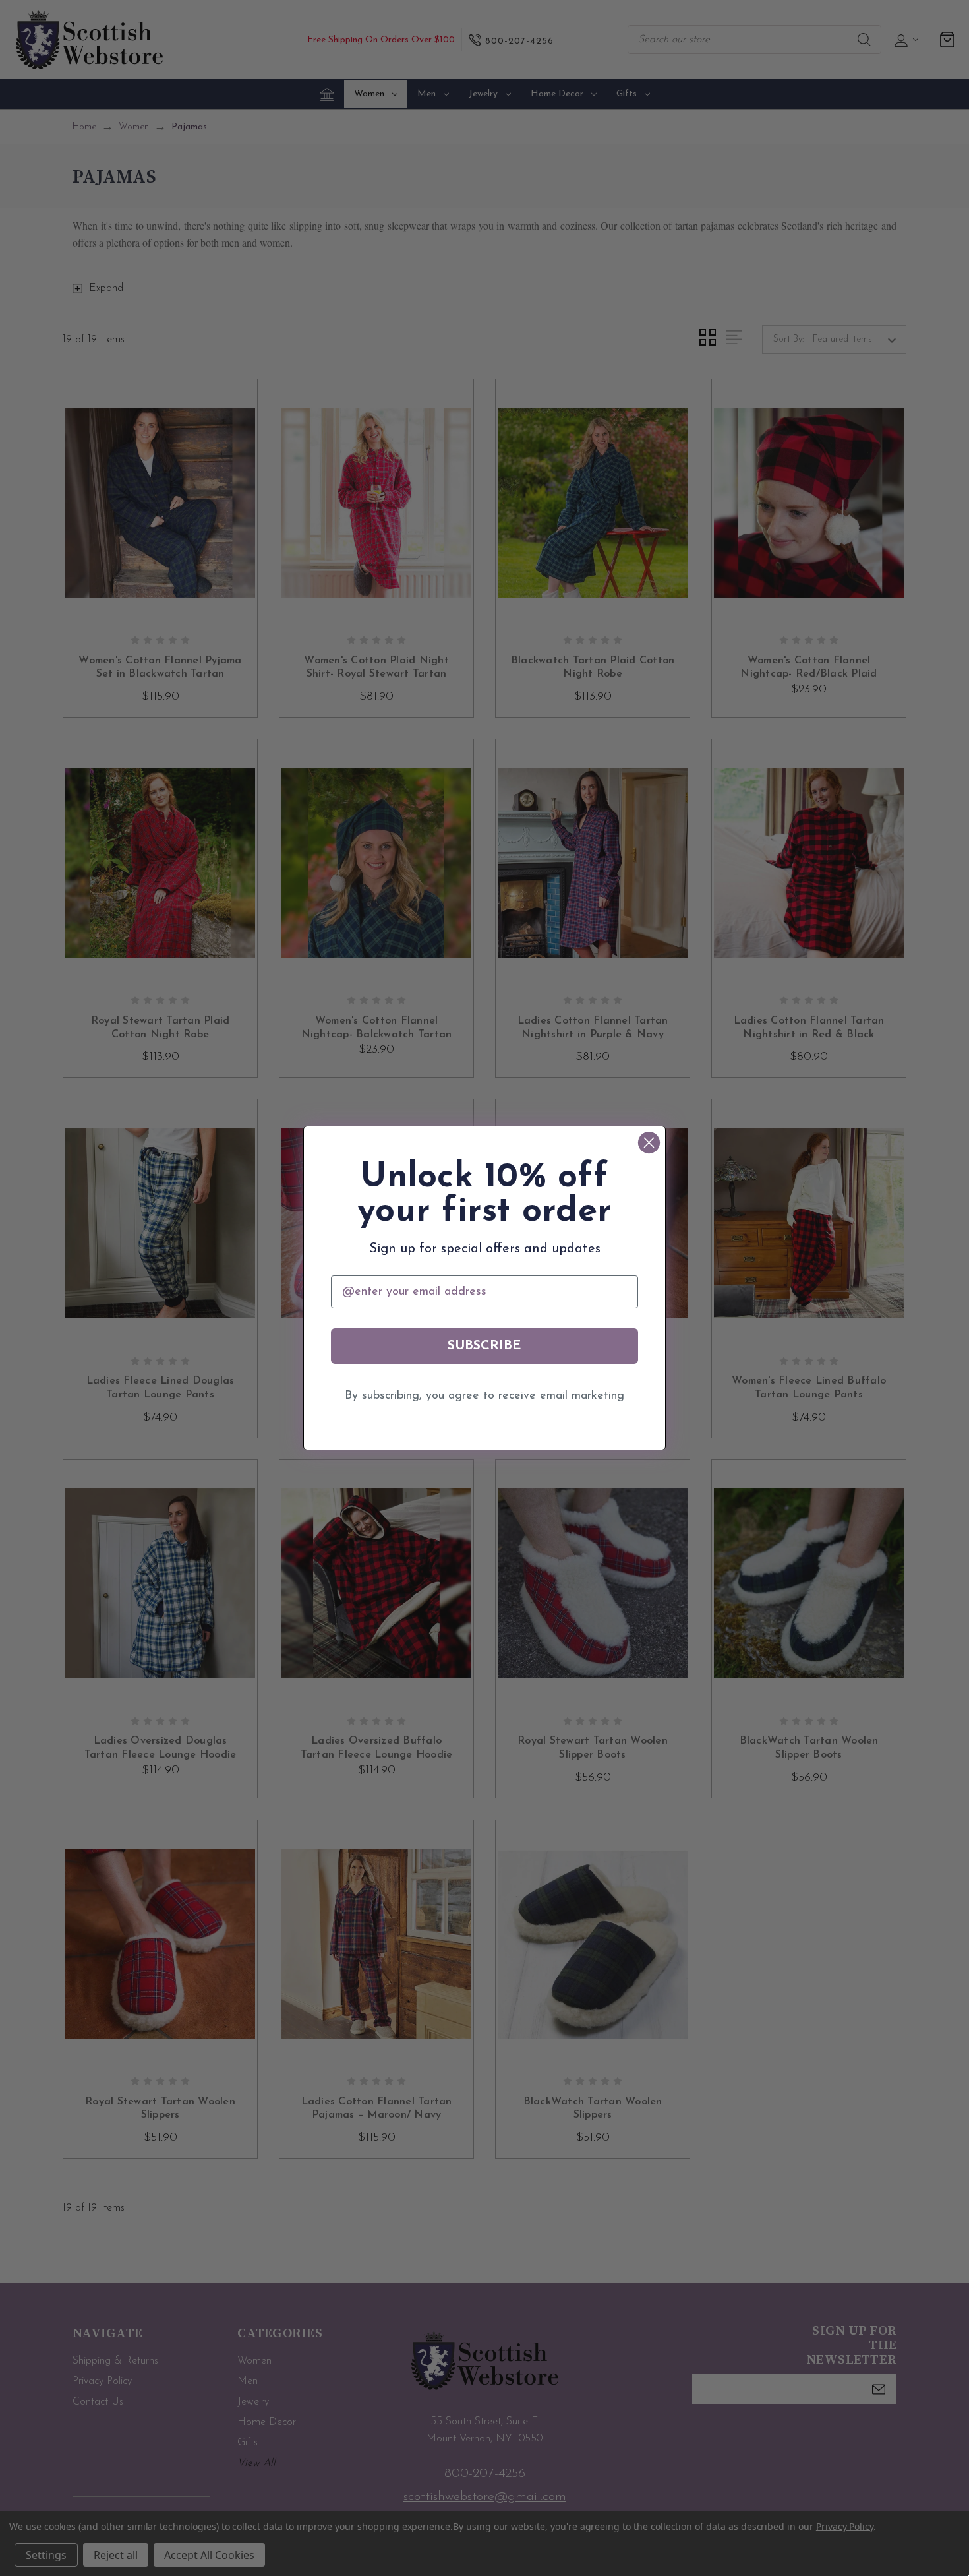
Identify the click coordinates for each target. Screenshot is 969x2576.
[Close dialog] (649, 1143)
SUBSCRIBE (484, 1346)
